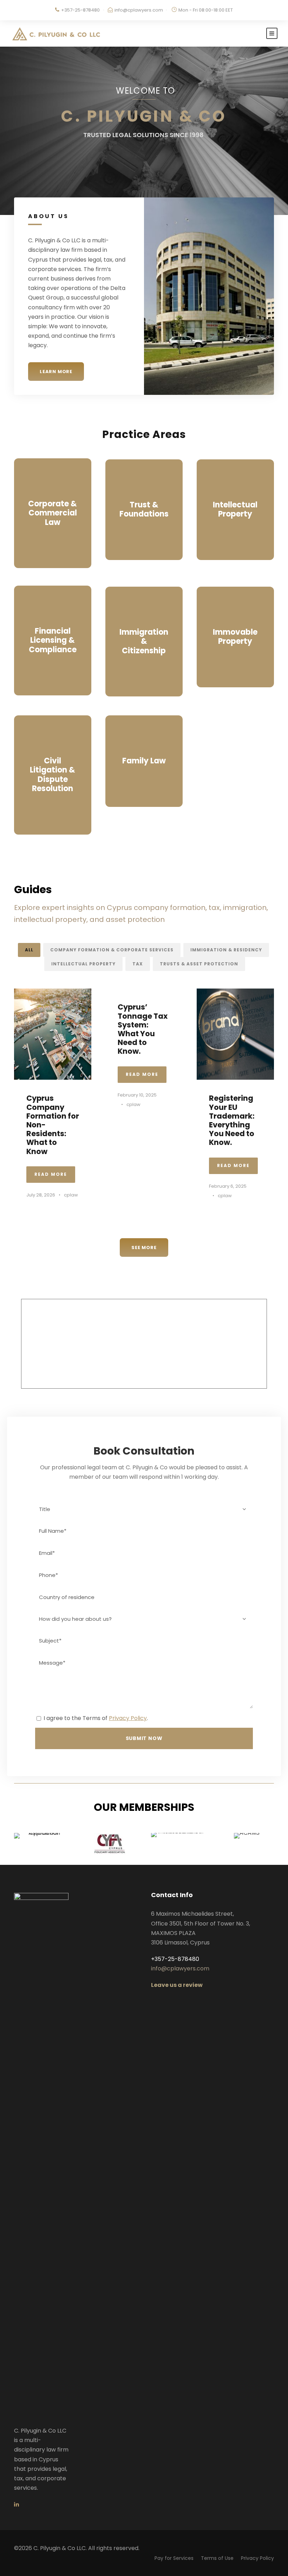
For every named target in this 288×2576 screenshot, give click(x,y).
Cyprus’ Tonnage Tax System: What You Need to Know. (143, 1029)
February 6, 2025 (228, 1186)
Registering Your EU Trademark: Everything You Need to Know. (232, 1120)
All (29, 950)
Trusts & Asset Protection (199, 964)
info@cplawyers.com (139, 10)
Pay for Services (174, 2558)
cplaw (71, 1195)
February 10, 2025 (137, 1095)
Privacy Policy (128, 1718)
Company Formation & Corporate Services (112, 950)
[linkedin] (17, 2504)
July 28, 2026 (41, 1195)
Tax (138, 964)
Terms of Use (217, 2558)
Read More (51, 1174)
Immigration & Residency (226, 950)
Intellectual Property (83, 964)
